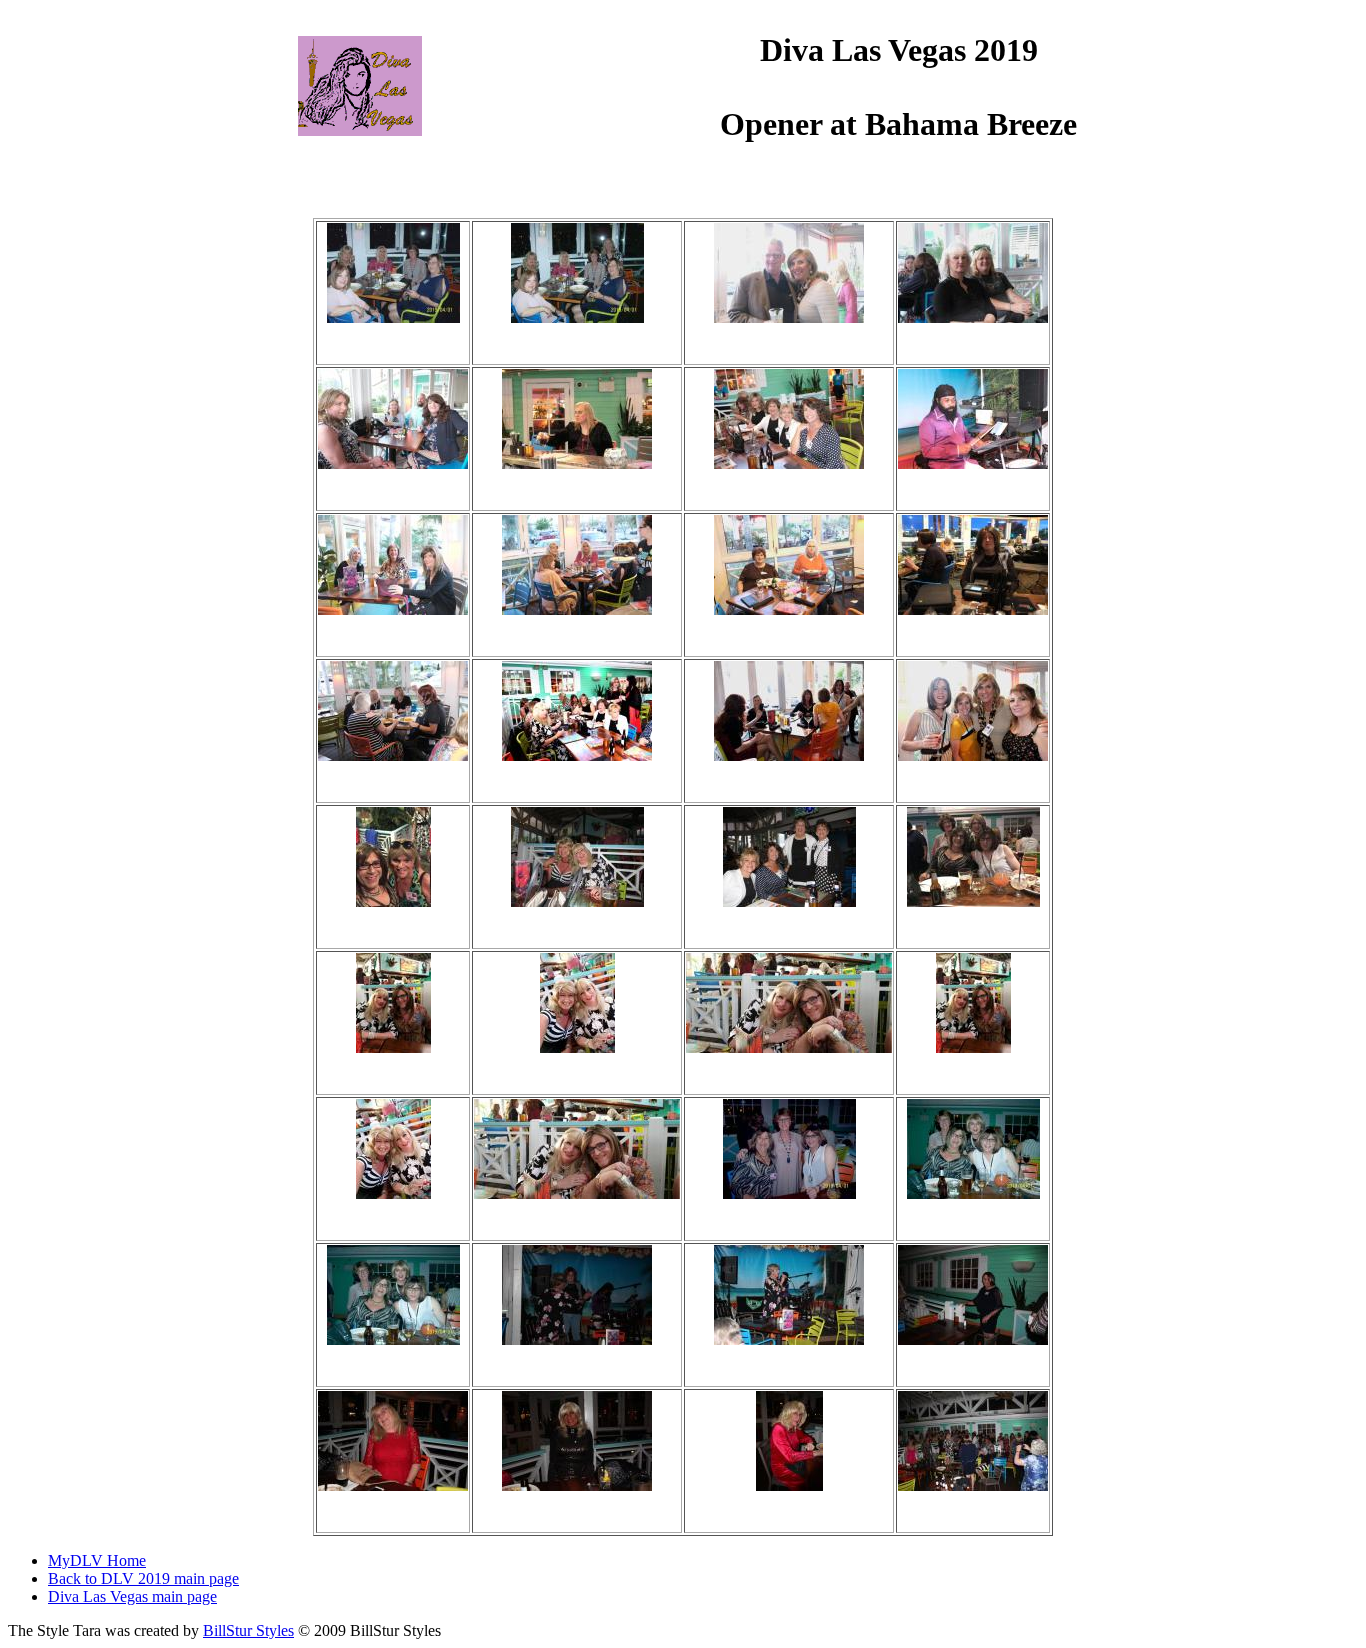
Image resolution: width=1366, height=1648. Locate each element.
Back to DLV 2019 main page (143, 1578)
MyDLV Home (97, 1560)
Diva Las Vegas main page (132, 1596)
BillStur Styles (248, 1630)
